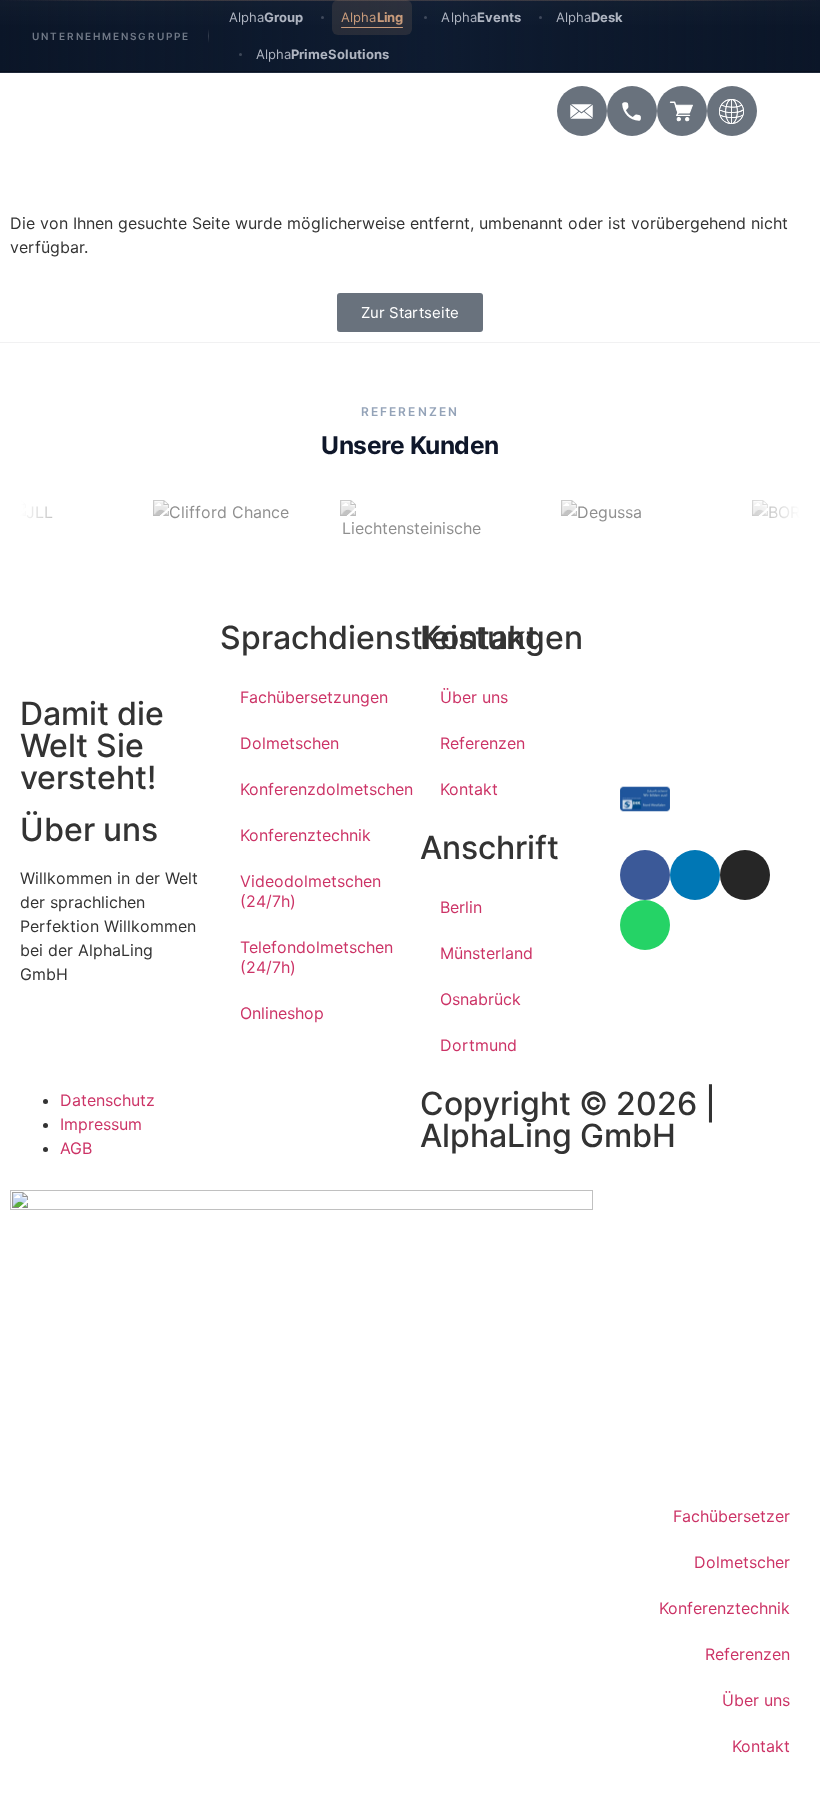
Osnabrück (480, 999)
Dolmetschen (289, 743)
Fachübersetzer (731, 1516)
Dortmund (478, 1045)
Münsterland (486, 953)
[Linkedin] (695, 875)
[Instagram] (745, 875)
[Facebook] (645, 875)
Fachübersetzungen (314, 697)
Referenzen (482, 743)
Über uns (474, 697)
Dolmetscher (742, 1562)
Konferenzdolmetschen (320, 789)
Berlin (461, 907)
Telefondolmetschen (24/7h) (316, 957)
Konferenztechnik (305, 835)
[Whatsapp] (645, 925)
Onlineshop (282, 1013)
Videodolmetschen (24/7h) (310, 891)
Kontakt (469, 789)
